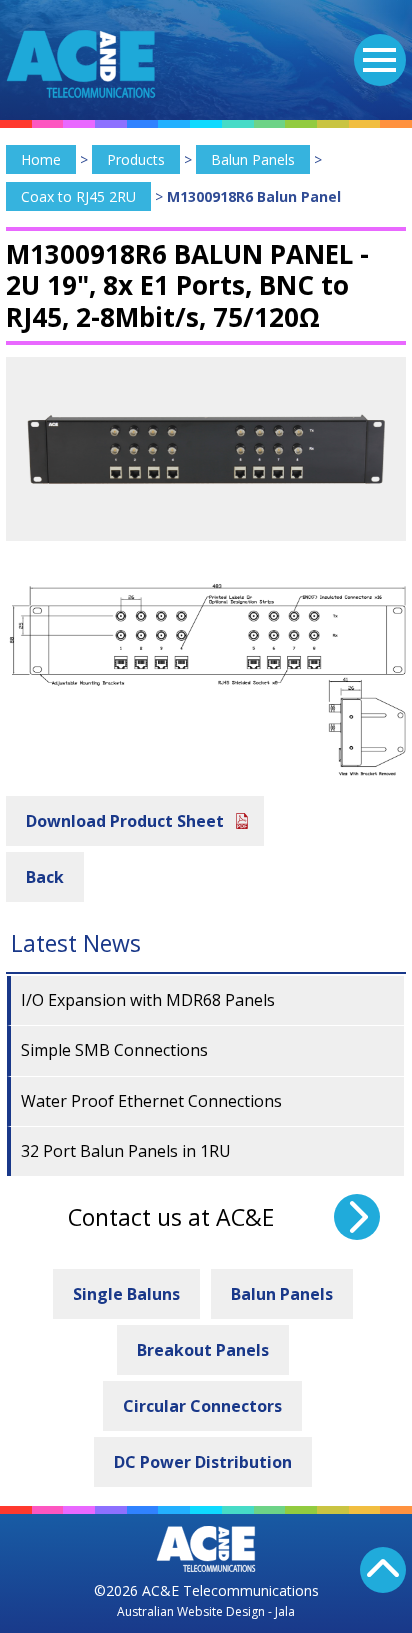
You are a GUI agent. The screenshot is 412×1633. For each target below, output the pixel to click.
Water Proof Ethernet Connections (151, 1101)
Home (41, 159)
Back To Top (383, 1570)
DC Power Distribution (203, 1462)
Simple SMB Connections (114, 1050)
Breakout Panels (203, 1350)
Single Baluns (126, 1294)
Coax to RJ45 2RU (78, 196)
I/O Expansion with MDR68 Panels (148, 1000)
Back (45, 877)
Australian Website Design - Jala (206, 1611)
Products (136, 159)
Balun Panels (253, 159)
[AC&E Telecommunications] (81, 64)
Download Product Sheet (125, 821)
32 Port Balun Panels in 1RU (126, 1151)
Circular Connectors (202, 1406)
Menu (380, 60)
